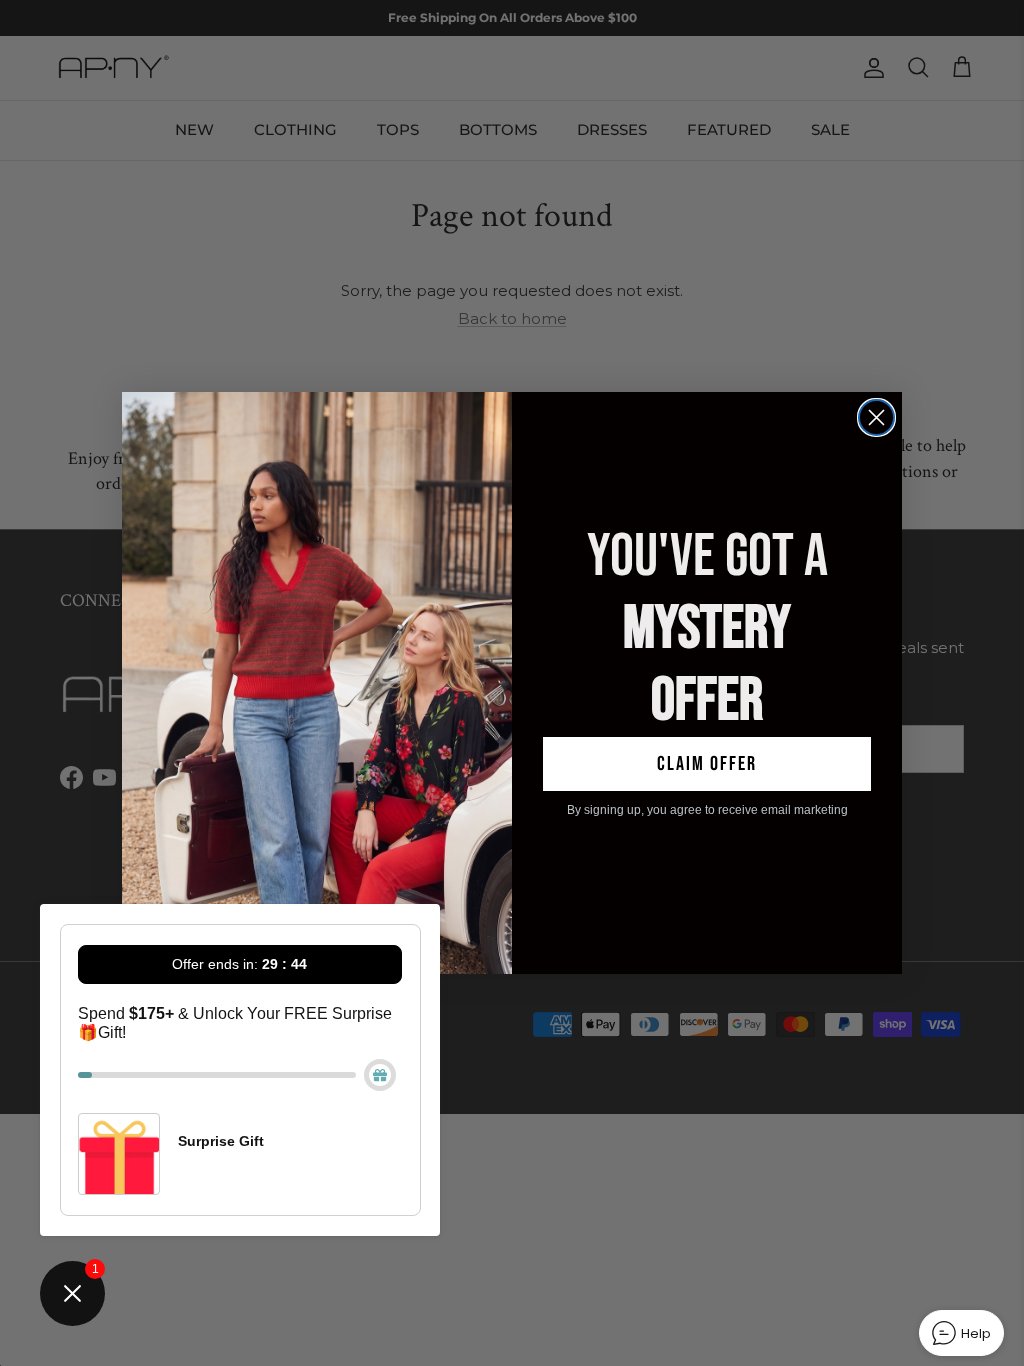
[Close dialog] (876, 417)
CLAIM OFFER (707, 764)
